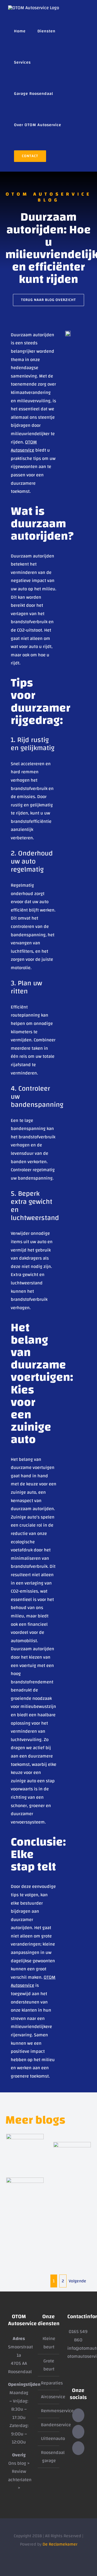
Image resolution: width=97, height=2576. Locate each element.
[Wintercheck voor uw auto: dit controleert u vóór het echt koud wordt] (72, 2155)
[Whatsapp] (78, 2415)
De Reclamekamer (60, 2544)
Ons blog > (19, 2463)
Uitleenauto (49, 2439)
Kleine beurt (49, 2343)
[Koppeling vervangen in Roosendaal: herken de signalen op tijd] (25, 2187)
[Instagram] (78, 2448)
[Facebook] (78, 2432)
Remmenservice (49, 2411)
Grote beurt (49, 2365)
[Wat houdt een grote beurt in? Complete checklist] (25, 2146)
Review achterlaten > (20, 2480)
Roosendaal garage (49, 2457)
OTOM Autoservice (24, 446)
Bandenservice (49, 2425)
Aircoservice (49, 2397)
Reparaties (49, 2383)
